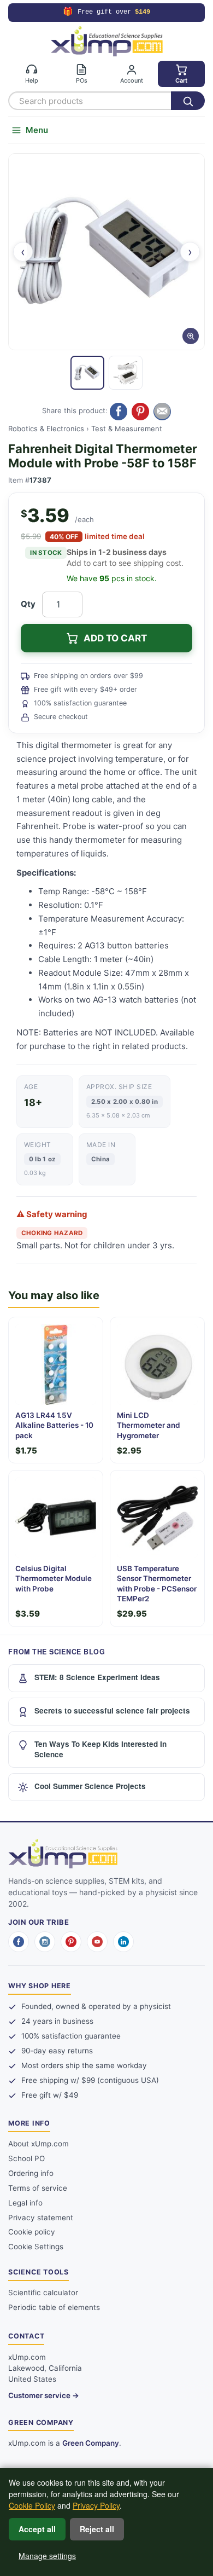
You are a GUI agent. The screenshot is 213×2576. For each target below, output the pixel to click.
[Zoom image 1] (106, 252)
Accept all (37, 2529)
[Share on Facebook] (119, 412)
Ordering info (31, 2173)
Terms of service (38, 2188)
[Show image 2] (126, 373)
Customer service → (44, 2395)
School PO (26, 2158)
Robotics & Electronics (46, 429)
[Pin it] (140, 412)
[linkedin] (123, 1942)
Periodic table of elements (54, 2307)
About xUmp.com (39, 2144)
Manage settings (47, 2556)
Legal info (25, 2203)
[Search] (188, 101)
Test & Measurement (127, 429)
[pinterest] (71, 1942)
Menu (37, 130)
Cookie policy (32, 2232)
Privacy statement (41, 2218)
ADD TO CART (115, 638)
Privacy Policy (96, 2505)
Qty (28, 604)
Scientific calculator (43, 2293)
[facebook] (19, 1942)
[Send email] (162, 412)
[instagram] (45, 1942)
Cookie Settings (36, 2247)
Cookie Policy (32, 2505)
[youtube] (97, 1942)
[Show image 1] (87, 373)
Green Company (91, 2443)
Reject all (97, 2529)
